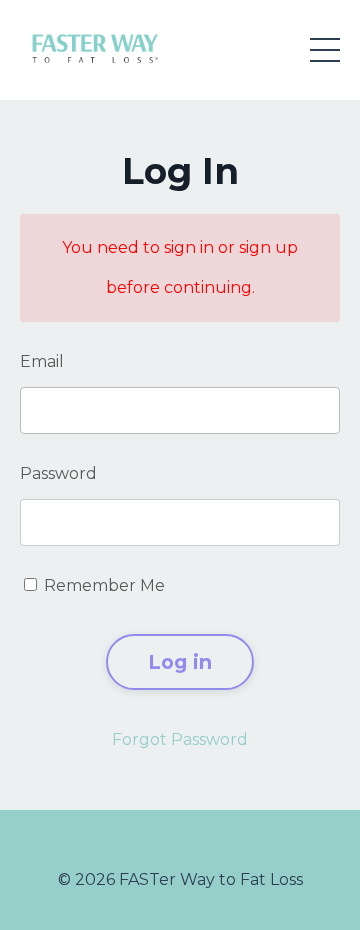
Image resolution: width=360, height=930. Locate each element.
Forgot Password (180, 739)
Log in (180, 662)
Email (42, 361)
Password (58, 473)
